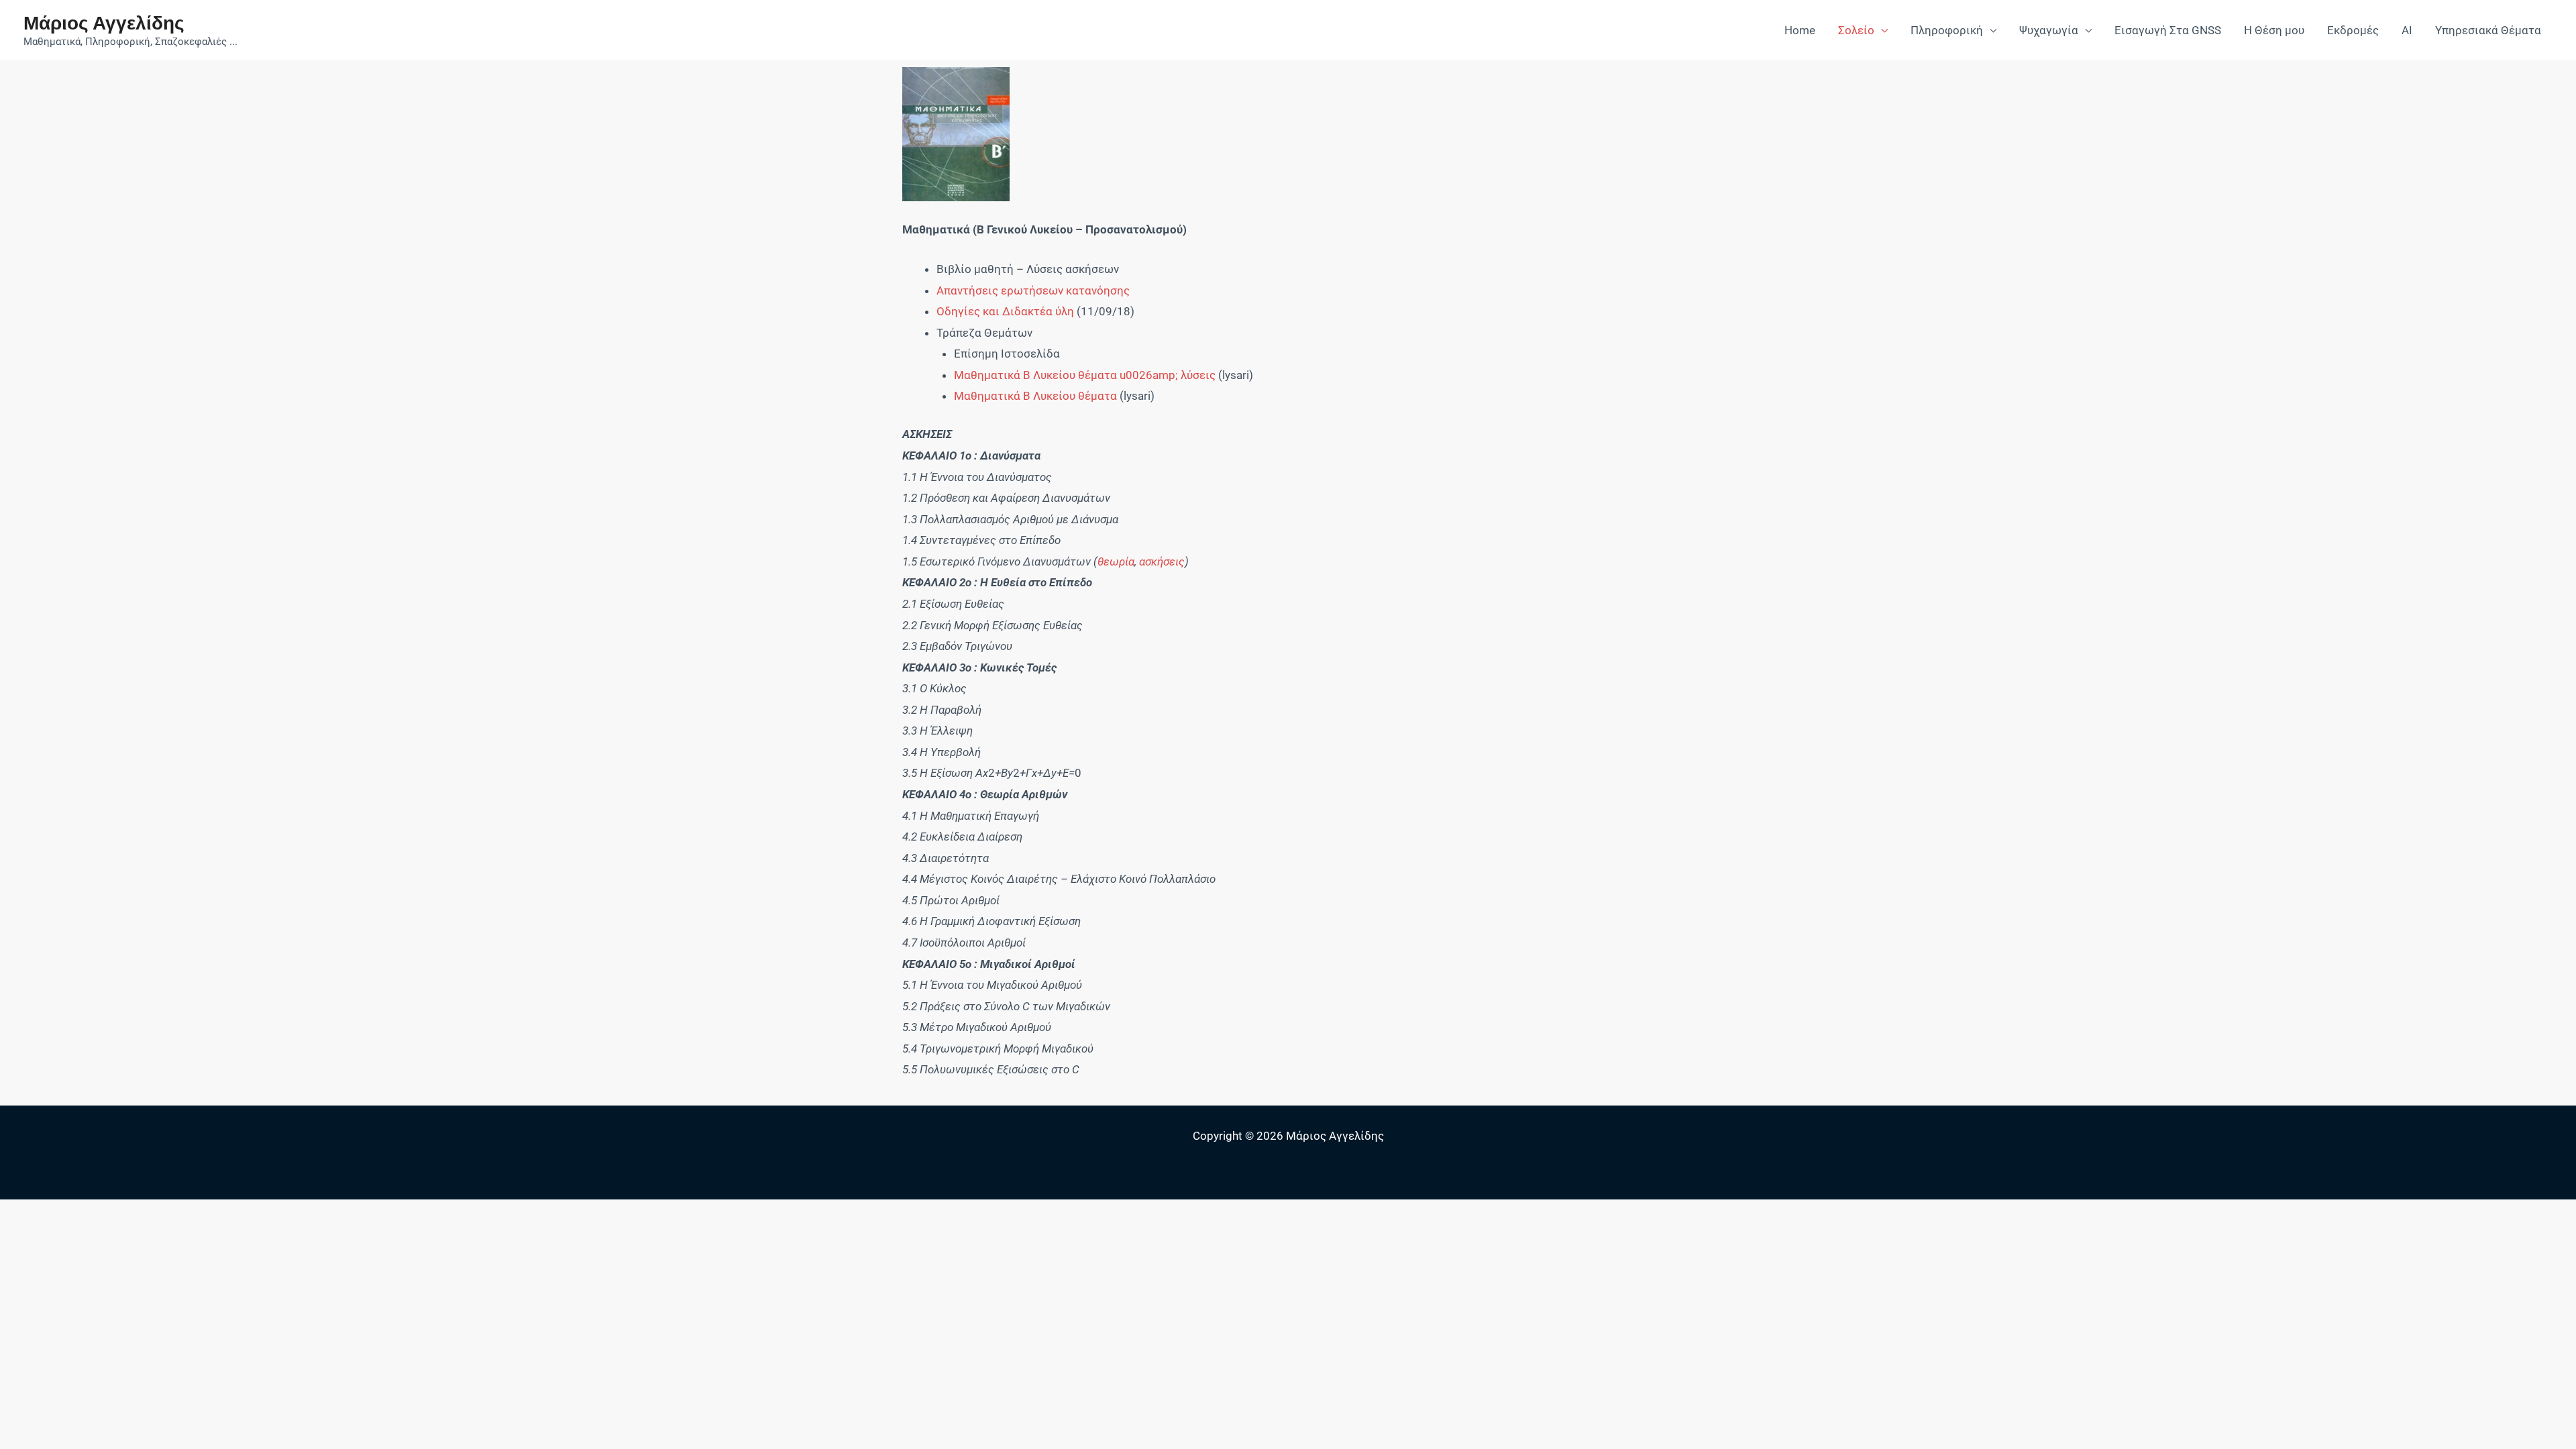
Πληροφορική (1947, 30)
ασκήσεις (1162, 561)
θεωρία (1116, 561)
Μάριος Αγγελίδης (104, 22)
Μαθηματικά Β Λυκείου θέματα (1035, 396)
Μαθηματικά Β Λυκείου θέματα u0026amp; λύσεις (1085, 375)
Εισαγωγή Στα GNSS (2168, 30)
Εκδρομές (2353, 30)
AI (2407, 30)
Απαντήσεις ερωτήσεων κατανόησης (1033, 290)
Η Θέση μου (2274, 30)
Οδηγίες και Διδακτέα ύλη (1005, 311)
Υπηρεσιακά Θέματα (2488, 30)
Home (1800, 30)
